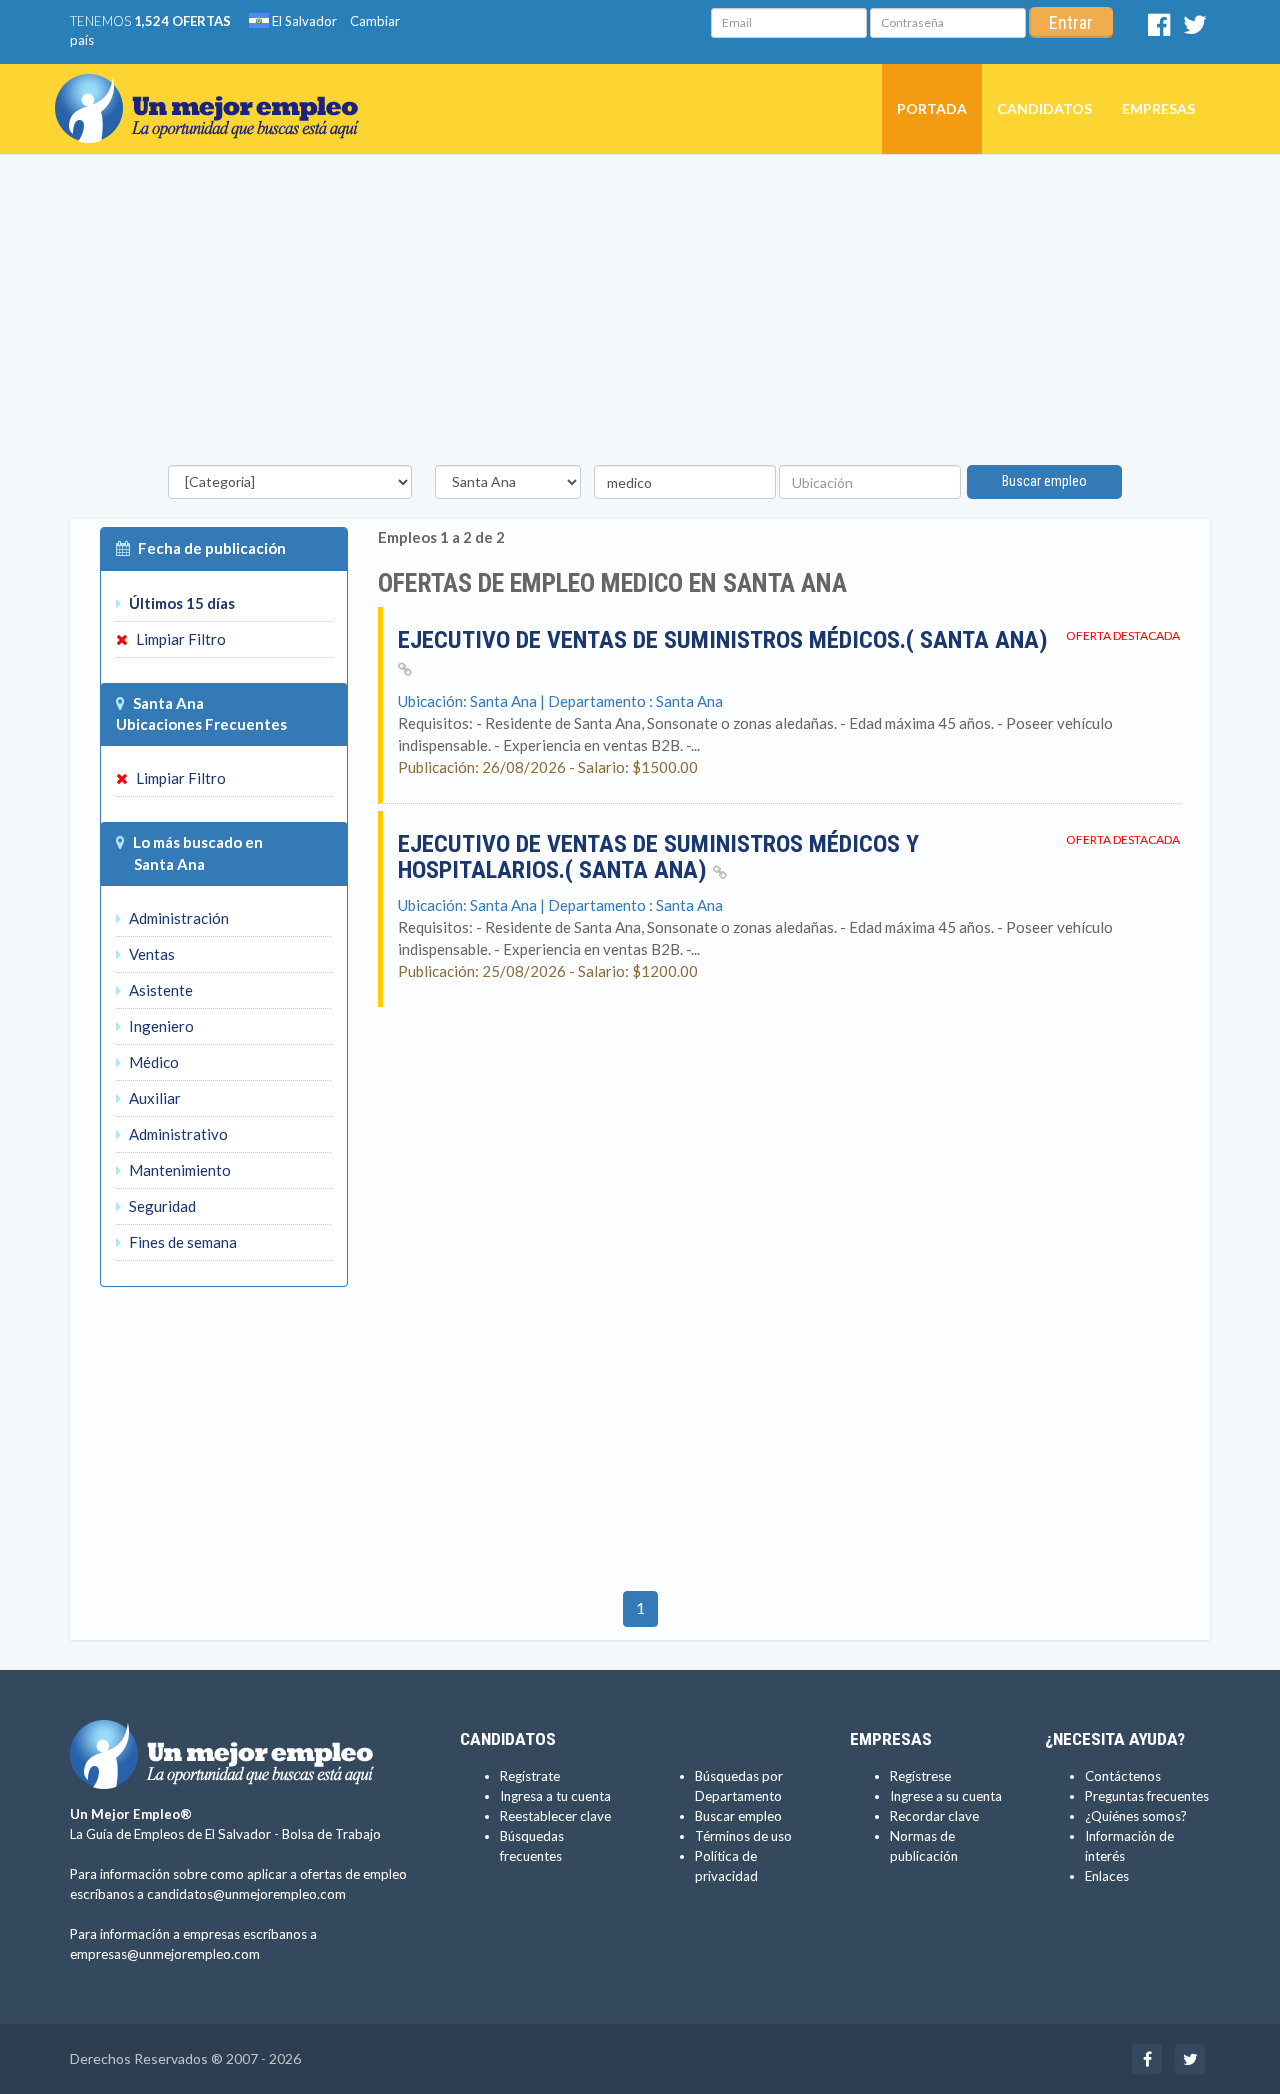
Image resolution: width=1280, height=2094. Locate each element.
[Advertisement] (640, 315)
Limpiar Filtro (179, 639)
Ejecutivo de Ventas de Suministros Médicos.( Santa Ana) (723, 640)
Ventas (150, 954)
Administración (177, 918)
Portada (932, 108)
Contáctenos (1123, 1776)
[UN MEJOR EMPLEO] (214, 89)
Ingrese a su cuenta (946, 1796)
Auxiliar (153, 1098)
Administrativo (177, 1134)
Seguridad (161, 1206)
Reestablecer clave (555, 1816)
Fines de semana (181, 1242)
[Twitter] (1195, 29)
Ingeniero (160, 1026)
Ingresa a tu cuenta (555, 1796)
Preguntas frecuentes (1147, 1796)
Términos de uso (743, 1836)
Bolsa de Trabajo (331, 1834)
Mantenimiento (178, 1170)
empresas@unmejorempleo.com (165, 1954)
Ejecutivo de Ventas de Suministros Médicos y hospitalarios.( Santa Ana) (658, 857)
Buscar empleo (1044, 481)
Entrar (1071, 22)
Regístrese (920, 1776)
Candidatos (1044, 108)
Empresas (1158, 108)
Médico (152, 1062)
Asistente (159, 990)
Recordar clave (934, 1816)
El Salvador (303, 21)
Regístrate (530, 1776)
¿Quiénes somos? (1136, 1816)
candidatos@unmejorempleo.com (246, 1894)
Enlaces (1107, 1876)
